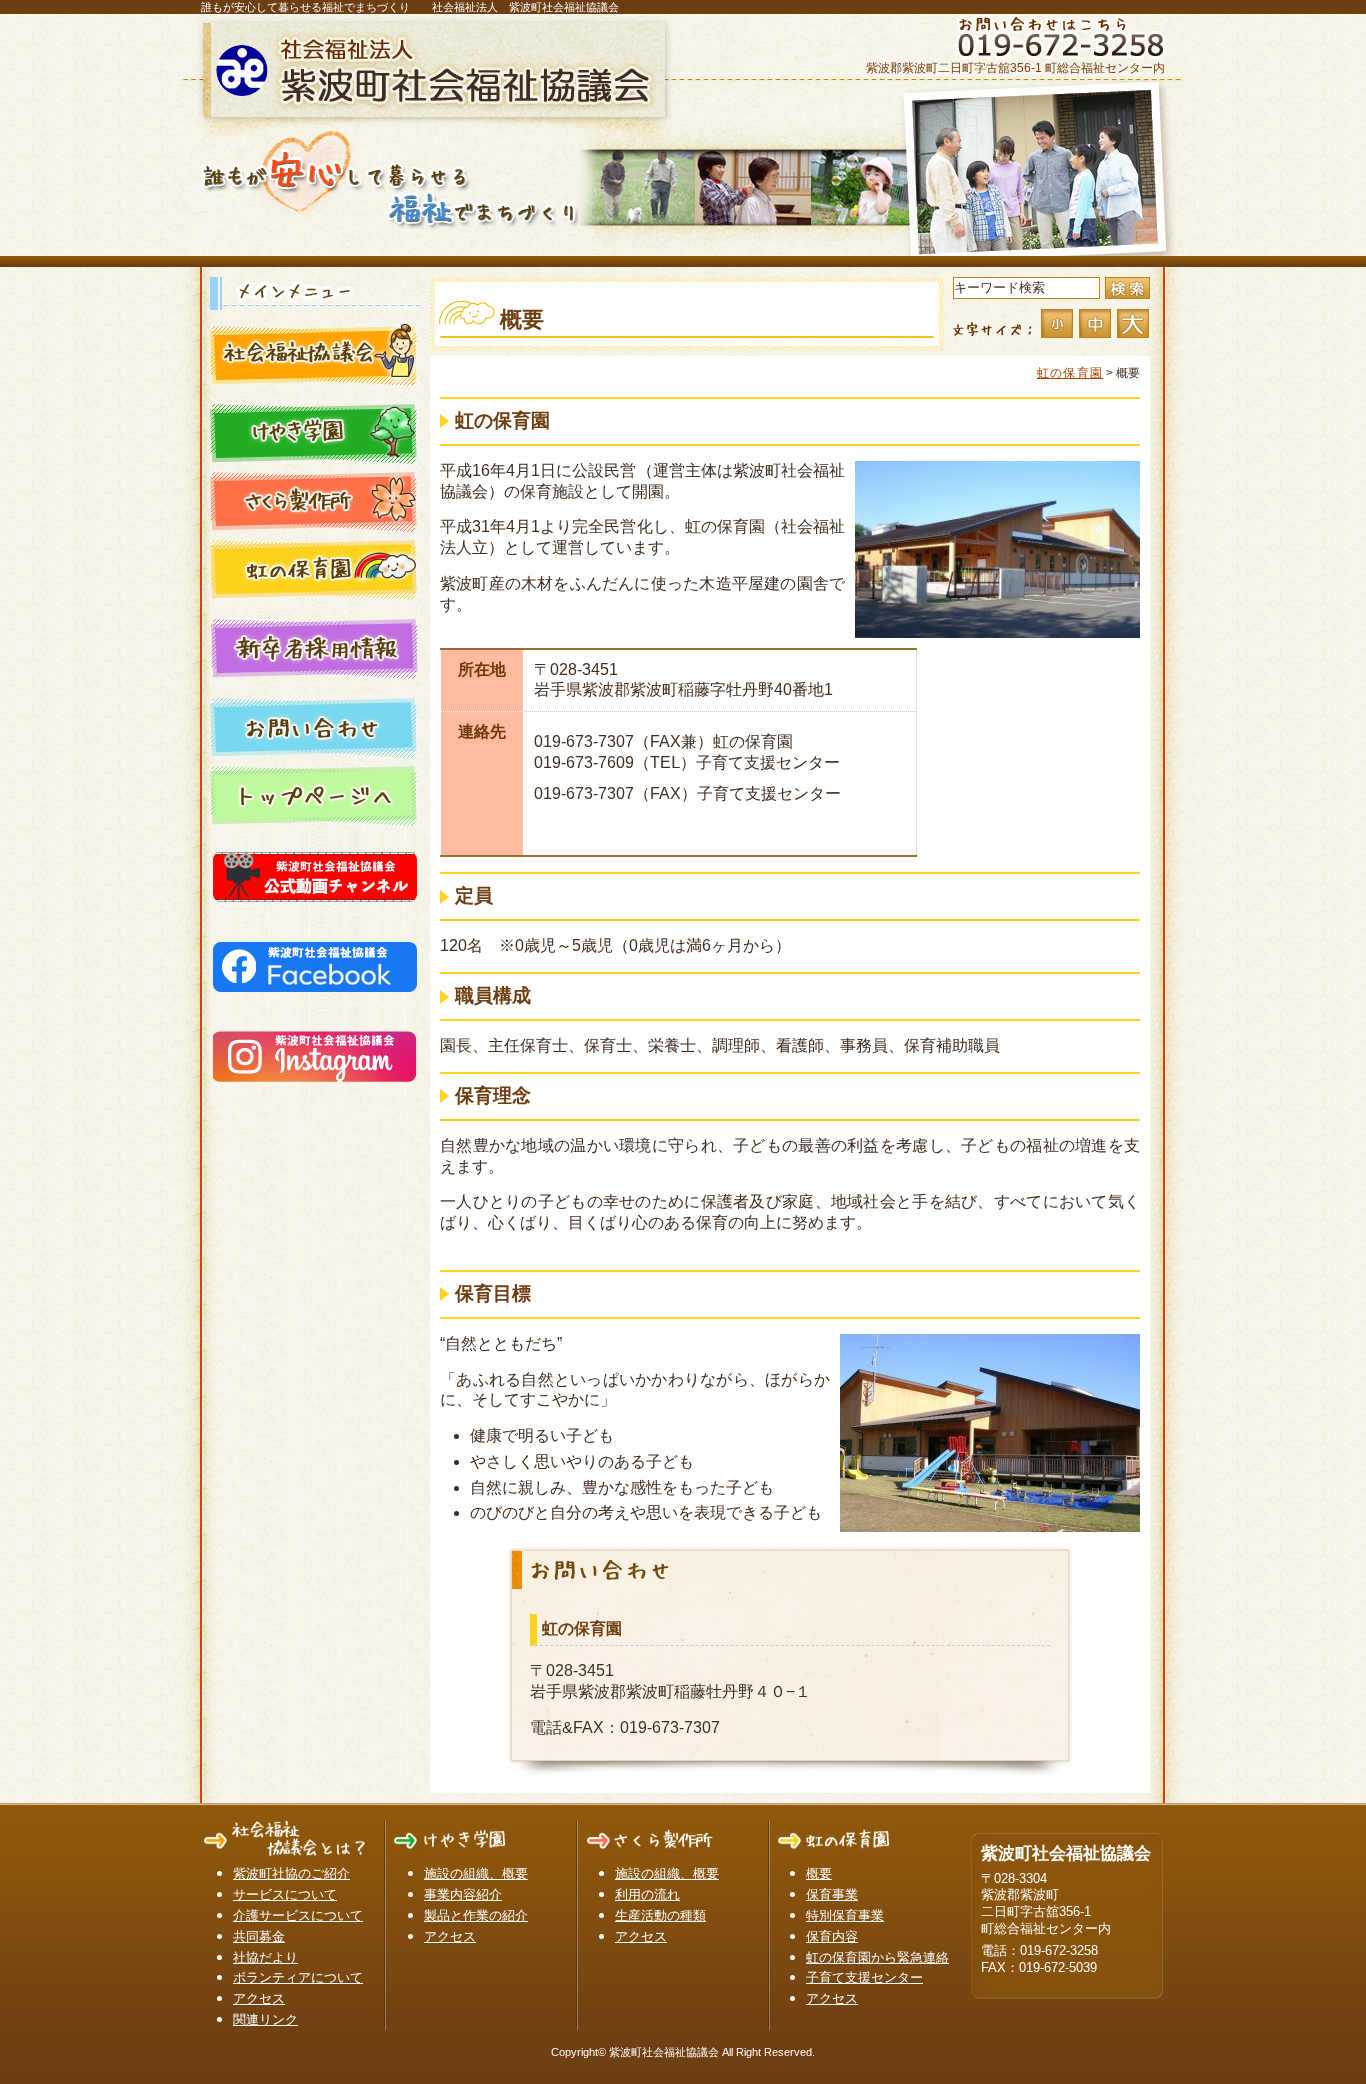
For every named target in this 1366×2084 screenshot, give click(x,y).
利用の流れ (647, 1894)
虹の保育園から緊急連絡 (877, 1957)
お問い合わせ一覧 (315, 726)
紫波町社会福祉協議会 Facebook (315, 963)
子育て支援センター (864, 1977)
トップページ (315, 794)
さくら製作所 (315, 500)
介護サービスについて (298, 1915)
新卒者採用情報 (315, 647)
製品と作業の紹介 (476, 1915)
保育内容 (832, 1936)
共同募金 (259, 1936)
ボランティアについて (298, 1977)
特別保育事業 (845, 1915)
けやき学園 (315, 432)
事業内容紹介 (463, 1894)
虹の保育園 (315, 568)
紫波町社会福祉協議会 (438, 70)
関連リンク (265, 2019)
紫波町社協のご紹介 (291, 1873)
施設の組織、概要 (476, 1873)
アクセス (259, 1998)
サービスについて (285, 1894)
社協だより (265, 1957)
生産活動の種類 (660, 1915)
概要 (819, 1873)
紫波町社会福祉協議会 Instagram (315, 1053)
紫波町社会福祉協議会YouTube (315, 873)
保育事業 (832, 1894)
